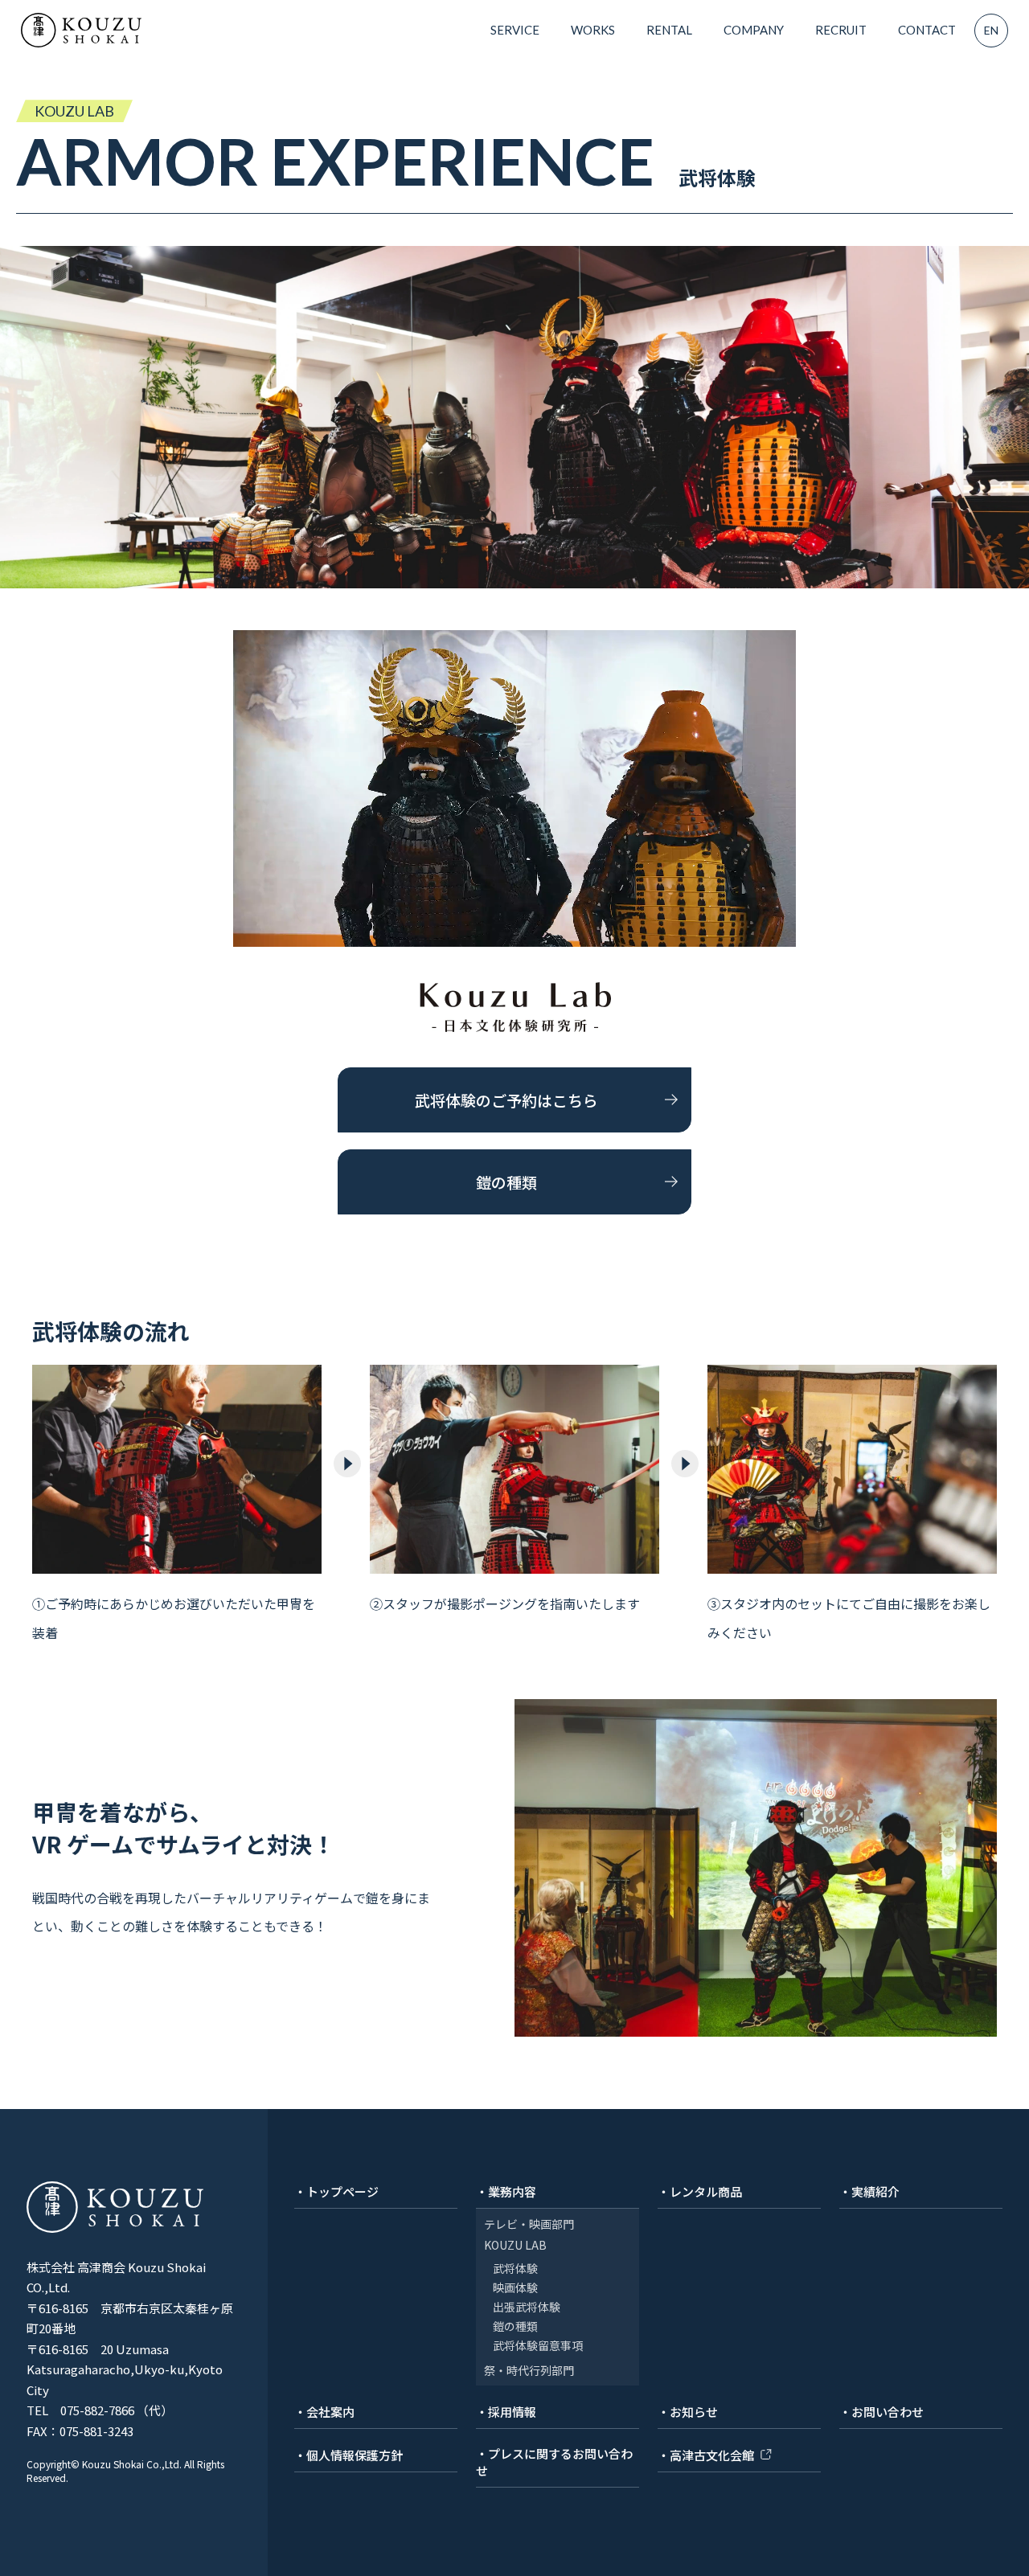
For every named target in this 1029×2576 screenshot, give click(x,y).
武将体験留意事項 (538, 2345)
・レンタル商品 (700, 2191)
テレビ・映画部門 (529, 2224)
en (991, 30)
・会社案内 (324, 2412)
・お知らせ (688, 2412)
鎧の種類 (506, 1182)
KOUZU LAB (515, 2245)
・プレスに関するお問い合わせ (554, 2462)
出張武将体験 (527, 2307)
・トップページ (336, 2191)
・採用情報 (506, 2412)
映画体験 (515, 2287)
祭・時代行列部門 (529, 2370)
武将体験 (515, 2268)
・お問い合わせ (881, 2412)
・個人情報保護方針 (348, 2455)
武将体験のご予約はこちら (506, 1100)
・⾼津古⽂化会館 (706, 2455)
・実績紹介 (869, 2191)
